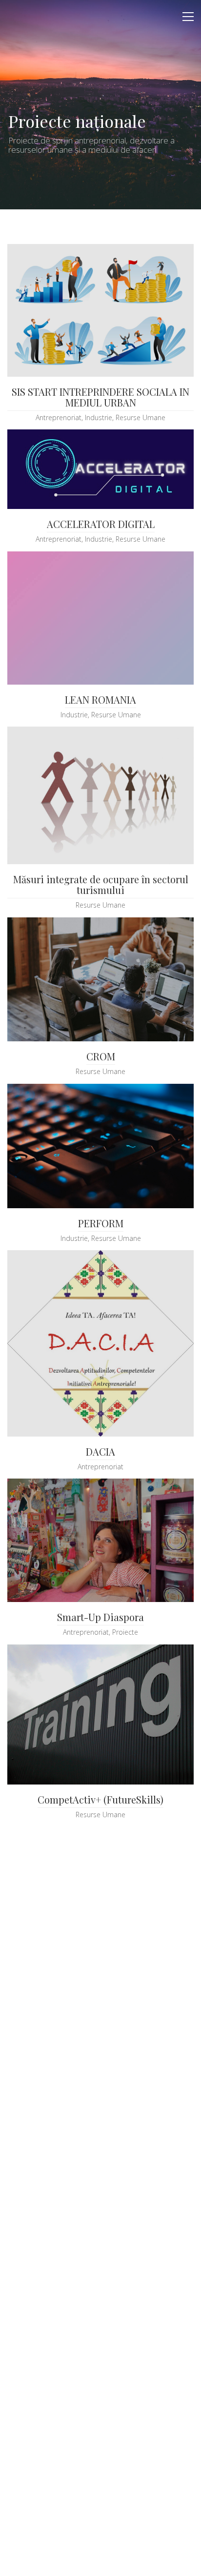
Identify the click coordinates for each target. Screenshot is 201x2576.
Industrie (99, 418)
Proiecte (125, 1632)
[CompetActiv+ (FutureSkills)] (100, 1714)
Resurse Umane (141, 418)
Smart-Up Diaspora (100, 1617)
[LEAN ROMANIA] (100, 618)
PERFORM (101, 1223)
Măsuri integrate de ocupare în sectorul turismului (101, 885)
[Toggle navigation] (188, 17)
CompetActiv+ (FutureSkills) (100, 1800)
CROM (101, 1056)
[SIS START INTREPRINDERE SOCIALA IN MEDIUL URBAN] (100, 310)
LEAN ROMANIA (100, 700)
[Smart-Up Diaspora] (100, 1540)
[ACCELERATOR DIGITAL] (100, 469)
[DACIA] (100, 1343)
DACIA (100, 1452)
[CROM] (100, 980)
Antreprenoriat (59, 418)
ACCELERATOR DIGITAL (101, 524)
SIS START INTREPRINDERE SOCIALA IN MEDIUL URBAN (100, 397)
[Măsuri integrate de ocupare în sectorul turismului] (100, 795)
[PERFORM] (100, 1146)
